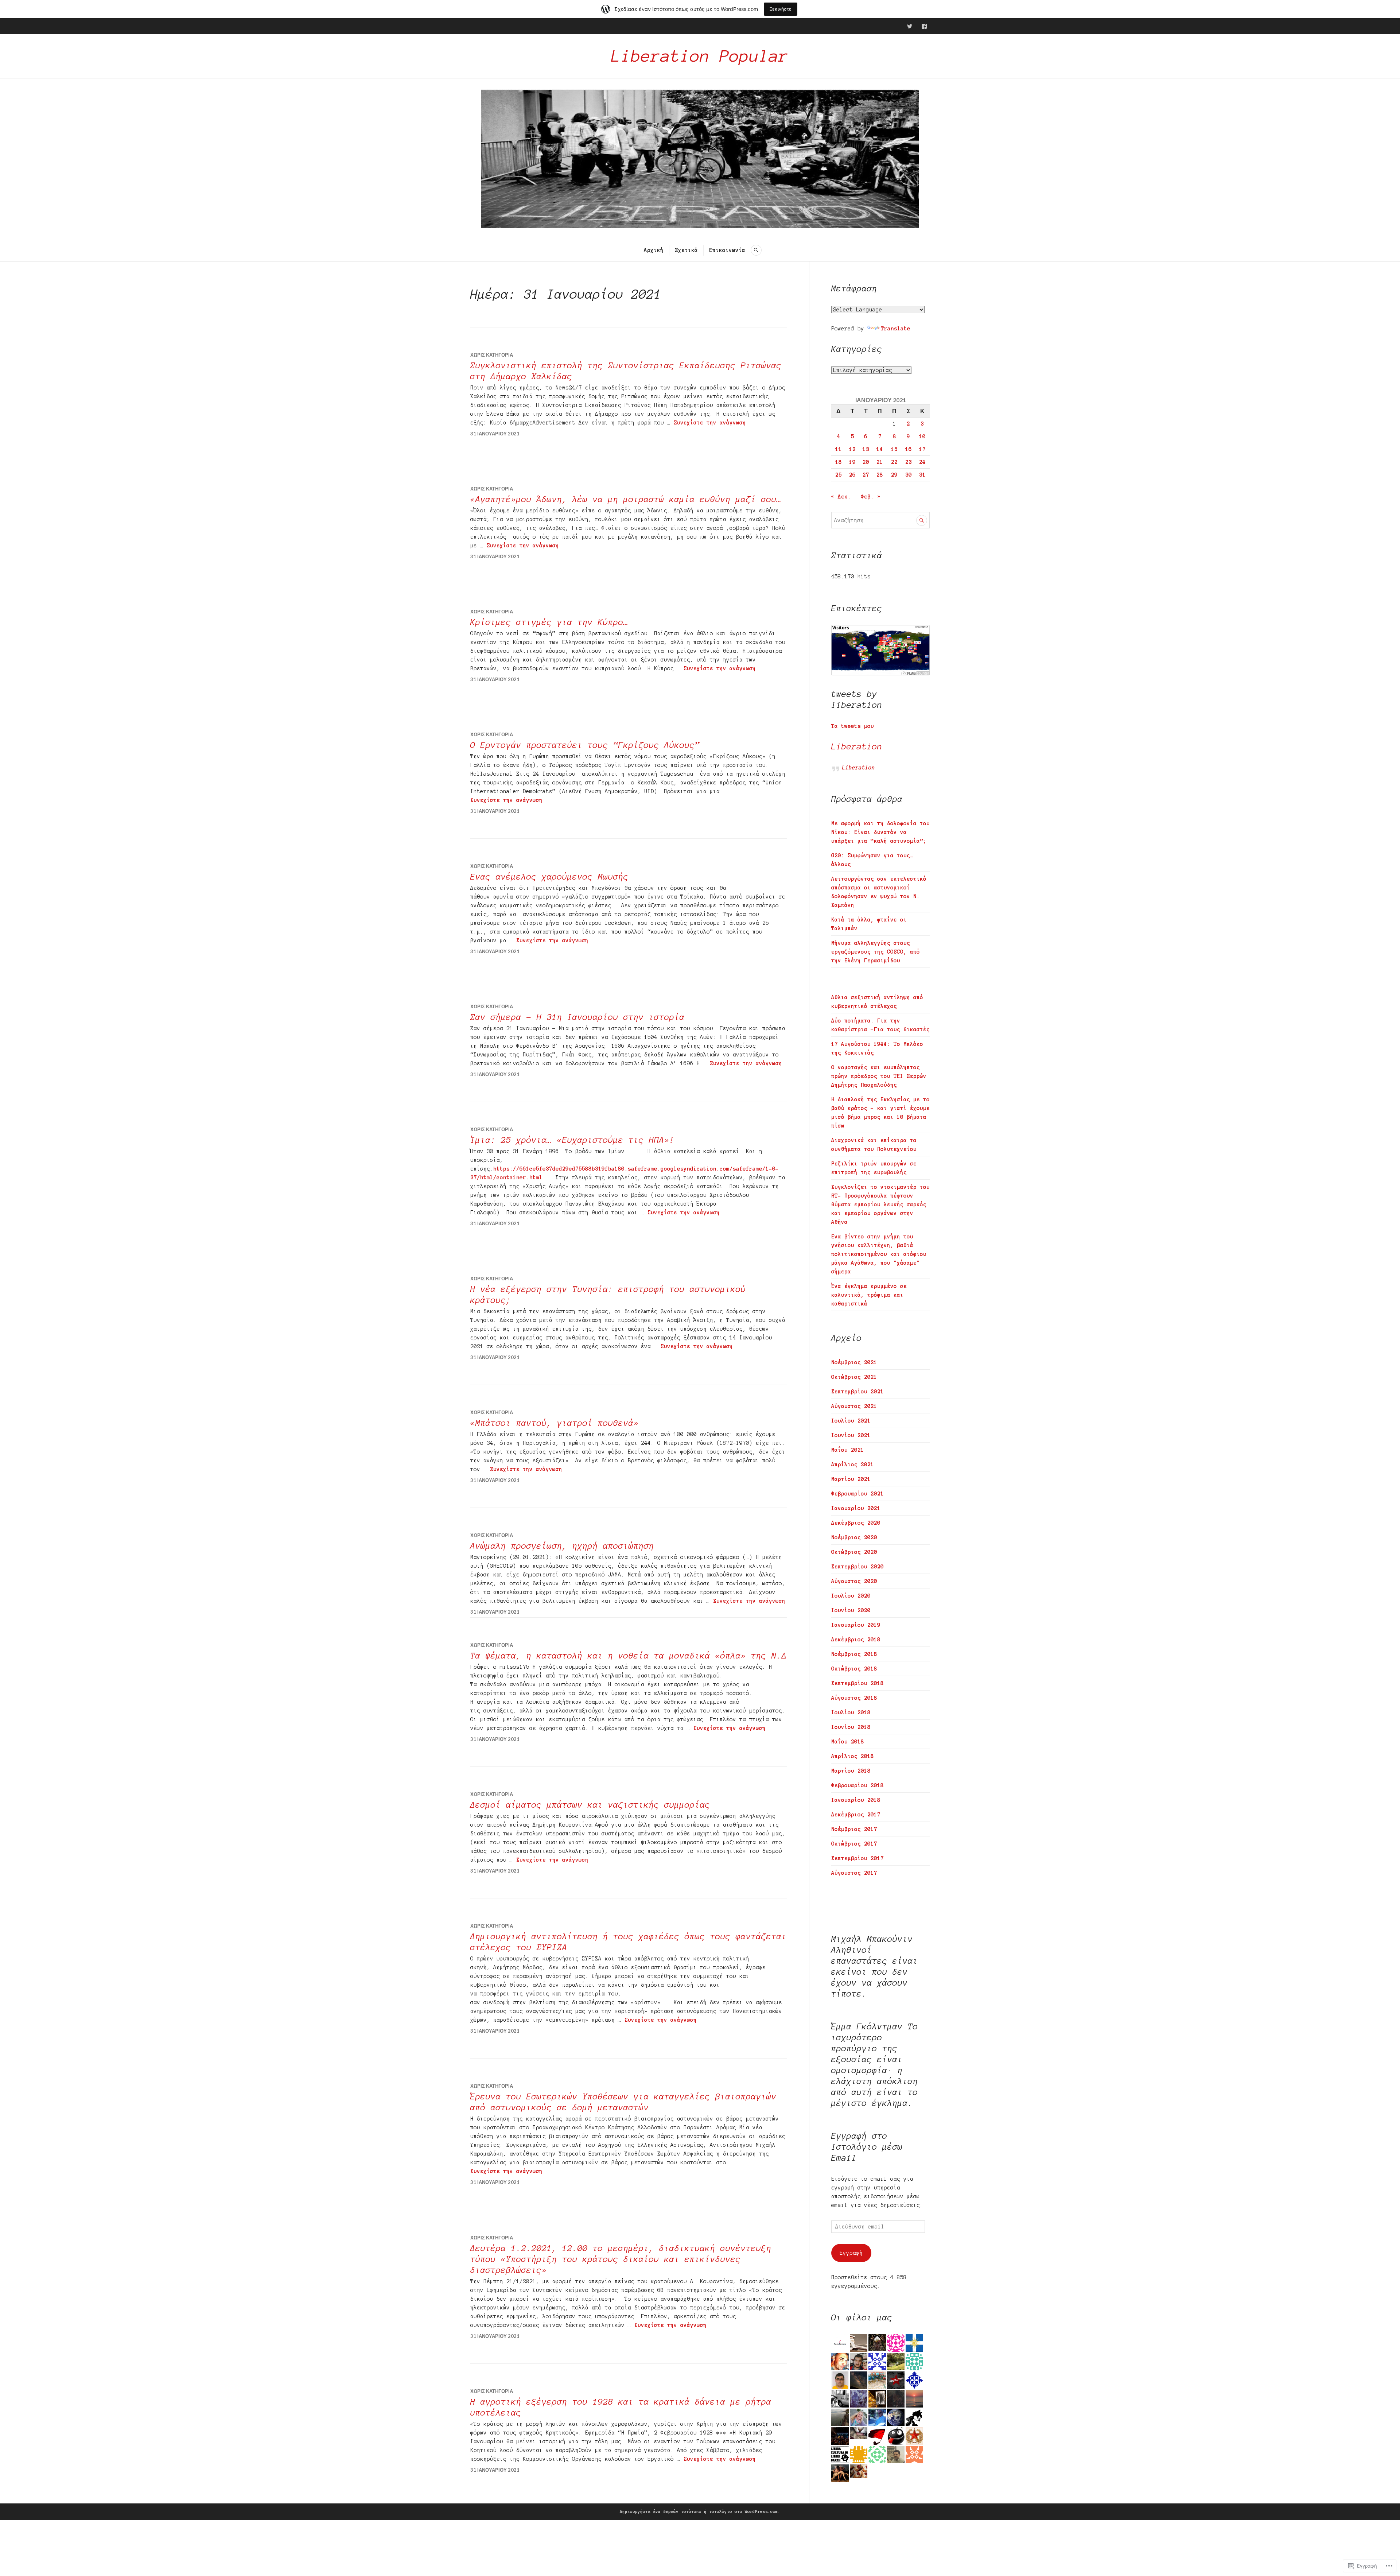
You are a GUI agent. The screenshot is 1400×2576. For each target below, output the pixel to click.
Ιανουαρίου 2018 (856, 1800)
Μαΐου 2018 (848, 1742)
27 (866, 475)
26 (852, 475)
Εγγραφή (851, 2253)
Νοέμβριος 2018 (854, 1654)
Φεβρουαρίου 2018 (857, 1785)
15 (894, 449)
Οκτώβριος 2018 (854, 1669)
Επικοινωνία (727, 250)
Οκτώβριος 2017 (854, 1844)
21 (880, 462)
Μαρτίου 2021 (851, 1479)
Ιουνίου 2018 (851, 1727)
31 (922, 475)
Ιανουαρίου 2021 (856, 1508)
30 (909, 475)
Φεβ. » (871, 497)
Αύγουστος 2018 (854, 1698)
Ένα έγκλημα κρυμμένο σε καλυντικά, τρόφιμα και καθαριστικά (869, 1295)
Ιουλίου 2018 (851, 1712)
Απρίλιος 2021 (853, 1464)
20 (866, 462)
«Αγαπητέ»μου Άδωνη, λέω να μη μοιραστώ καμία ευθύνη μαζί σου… (626, 499)
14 (880, 449)
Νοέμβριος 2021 (854, 1362)
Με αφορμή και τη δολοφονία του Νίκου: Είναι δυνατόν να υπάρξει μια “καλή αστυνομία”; (880, 832)
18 (839, 462)
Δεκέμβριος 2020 (856, 1523)
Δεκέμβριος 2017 (856, 1815)
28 (880, 475)
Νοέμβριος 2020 (854, 1537)
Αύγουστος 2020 (854, 1581)
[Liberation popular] (924, 26)
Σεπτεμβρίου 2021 (857, 1392)
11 (839, 449)
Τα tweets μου (853, 726)
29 (894, 475)
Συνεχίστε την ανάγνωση (710, 423)
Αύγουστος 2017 (854, 1873)
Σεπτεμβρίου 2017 (857, 1858)
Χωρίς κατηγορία (492, 355)
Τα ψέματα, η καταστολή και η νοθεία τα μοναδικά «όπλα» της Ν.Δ (629, 1656)
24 (922, 462)
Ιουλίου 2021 (851, 1421)
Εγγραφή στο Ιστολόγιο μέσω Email (867, 2147)
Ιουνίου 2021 (851, 1435)
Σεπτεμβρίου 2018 (857, 1683)
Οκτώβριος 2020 (854, 1552)
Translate (896, 329)
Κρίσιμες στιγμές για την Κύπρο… (549, 622)
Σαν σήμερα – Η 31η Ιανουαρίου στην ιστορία (577, 1017)
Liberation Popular (700, 56)
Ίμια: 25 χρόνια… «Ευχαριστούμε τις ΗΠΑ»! (572, 1140)
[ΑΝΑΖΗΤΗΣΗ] (756, 250)
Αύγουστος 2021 (854, 1406)
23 (909, 462)
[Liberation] (910, 26)
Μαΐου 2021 (848, 1450)
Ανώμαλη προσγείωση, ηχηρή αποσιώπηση (562, 1546)
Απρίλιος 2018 (853, 1756)
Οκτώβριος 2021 (854, 1377)
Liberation (857, 747)
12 (852, 449)
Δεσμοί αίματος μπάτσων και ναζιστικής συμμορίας (590, 1805)
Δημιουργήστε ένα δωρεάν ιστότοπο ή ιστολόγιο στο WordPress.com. (700, 2511)
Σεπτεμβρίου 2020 (857, 1567)
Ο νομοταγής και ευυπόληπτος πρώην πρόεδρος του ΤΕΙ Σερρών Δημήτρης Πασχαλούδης (879, 1076)
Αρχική (654, 250)
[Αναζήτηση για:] (880, 520)
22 (894, 462)
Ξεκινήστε (781, 9)
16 (909, 449)
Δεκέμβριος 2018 (856, 1640)
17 (922, 449)
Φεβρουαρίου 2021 (857, 1494)
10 (922, 437)
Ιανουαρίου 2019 (856, 1625)
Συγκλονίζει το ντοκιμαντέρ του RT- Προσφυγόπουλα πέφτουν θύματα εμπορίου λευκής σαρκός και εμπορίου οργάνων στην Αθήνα (880, 1204)
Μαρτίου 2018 (851, 1771)
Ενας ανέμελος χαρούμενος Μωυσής (549, 877)
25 (839, 475)
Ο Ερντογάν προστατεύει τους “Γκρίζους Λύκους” (585, 745)
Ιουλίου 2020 (851, 1596)
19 (852, 462)
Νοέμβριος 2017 (854, 1829)
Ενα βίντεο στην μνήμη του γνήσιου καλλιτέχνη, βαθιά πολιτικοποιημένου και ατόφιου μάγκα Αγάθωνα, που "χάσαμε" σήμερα (879, 1254)
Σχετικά (686, 250)
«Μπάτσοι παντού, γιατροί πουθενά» (555, 1423)
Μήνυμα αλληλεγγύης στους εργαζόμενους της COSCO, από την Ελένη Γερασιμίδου (876, 952)
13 (866, 449)
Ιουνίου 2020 (851, 1610)
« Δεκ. (841, 497)
